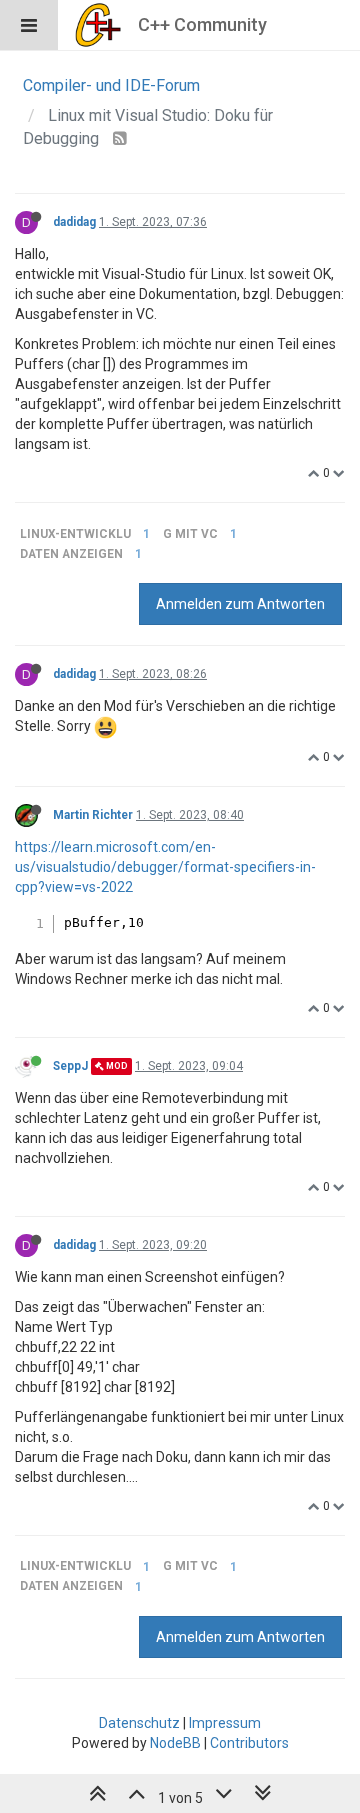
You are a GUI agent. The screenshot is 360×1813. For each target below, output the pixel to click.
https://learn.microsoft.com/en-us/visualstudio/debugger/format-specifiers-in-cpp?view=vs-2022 (165, 867)
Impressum (225, 1723)
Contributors (249, 1743)
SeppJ (70, 1066)
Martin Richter (93, 815)
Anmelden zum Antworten (240, 604)
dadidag (74, 222)
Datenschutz (139, 1723)
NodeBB (175, 1743)
